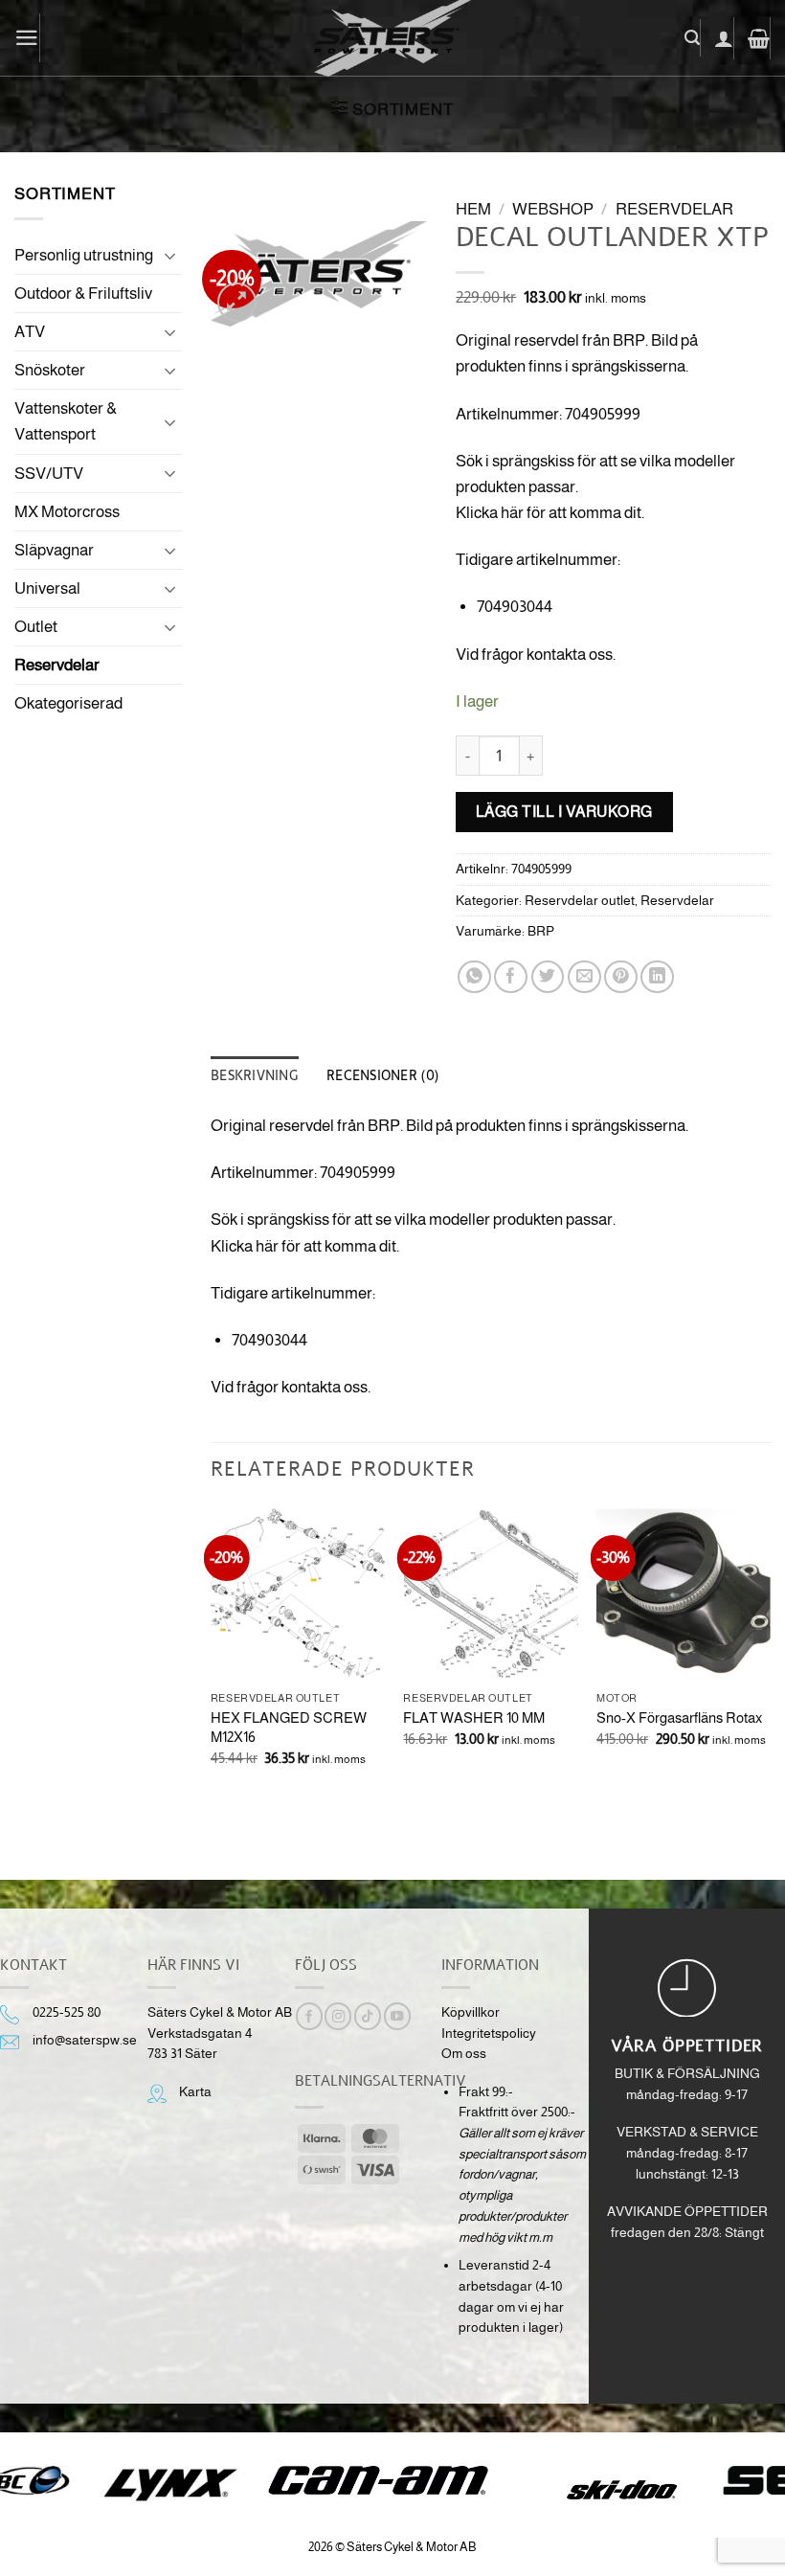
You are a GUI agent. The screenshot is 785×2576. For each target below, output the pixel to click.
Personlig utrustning (84, 255)
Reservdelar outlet (580, 901)
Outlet (36, 627)
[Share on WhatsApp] (474, 977)
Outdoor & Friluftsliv (83, 294)
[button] (27, 38)
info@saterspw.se (85, 2040)
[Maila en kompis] (584, 977)
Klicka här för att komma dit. (550, 513)
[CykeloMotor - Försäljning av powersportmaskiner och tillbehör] (392, 38)
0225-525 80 (67, 2012)
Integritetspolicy (489, 2034)
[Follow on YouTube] (397, 2016)
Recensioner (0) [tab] (382, 1075)
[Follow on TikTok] (368, 2016)
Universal (47, 588)
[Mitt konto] (724, 38)
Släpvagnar (54, 550)
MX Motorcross (67, 512)
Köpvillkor (471, 2012)
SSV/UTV (49, 474)
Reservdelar (57, 665)
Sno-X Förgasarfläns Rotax (679, 1717)
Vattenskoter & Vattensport (66, 421)
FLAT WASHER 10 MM (474, 1717)
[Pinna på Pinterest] (621, 977)
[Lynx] (170, 2485)
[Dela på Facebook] (511, 977)
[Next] (770, 1676)
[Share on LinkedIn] (657, 977)
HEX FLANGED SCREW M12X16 (289, 1727)
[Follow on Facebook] (309, 2016)
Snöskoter (50, 370)
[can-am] (393, 2480)
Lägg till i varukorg (564, 811)
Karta (195, 2092)
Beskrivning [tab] (254, 1075)
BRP (541, 931)
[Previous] (212, 1676)
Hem (473, 209)
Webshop (553, 209)
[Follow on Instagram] (338, 2016)
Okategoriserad (68, 703)
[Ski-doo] (620, 2490)
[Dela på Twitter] (548, 977)
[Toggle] (170, 256)
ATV (30, 332)
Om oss (464, 2054)
